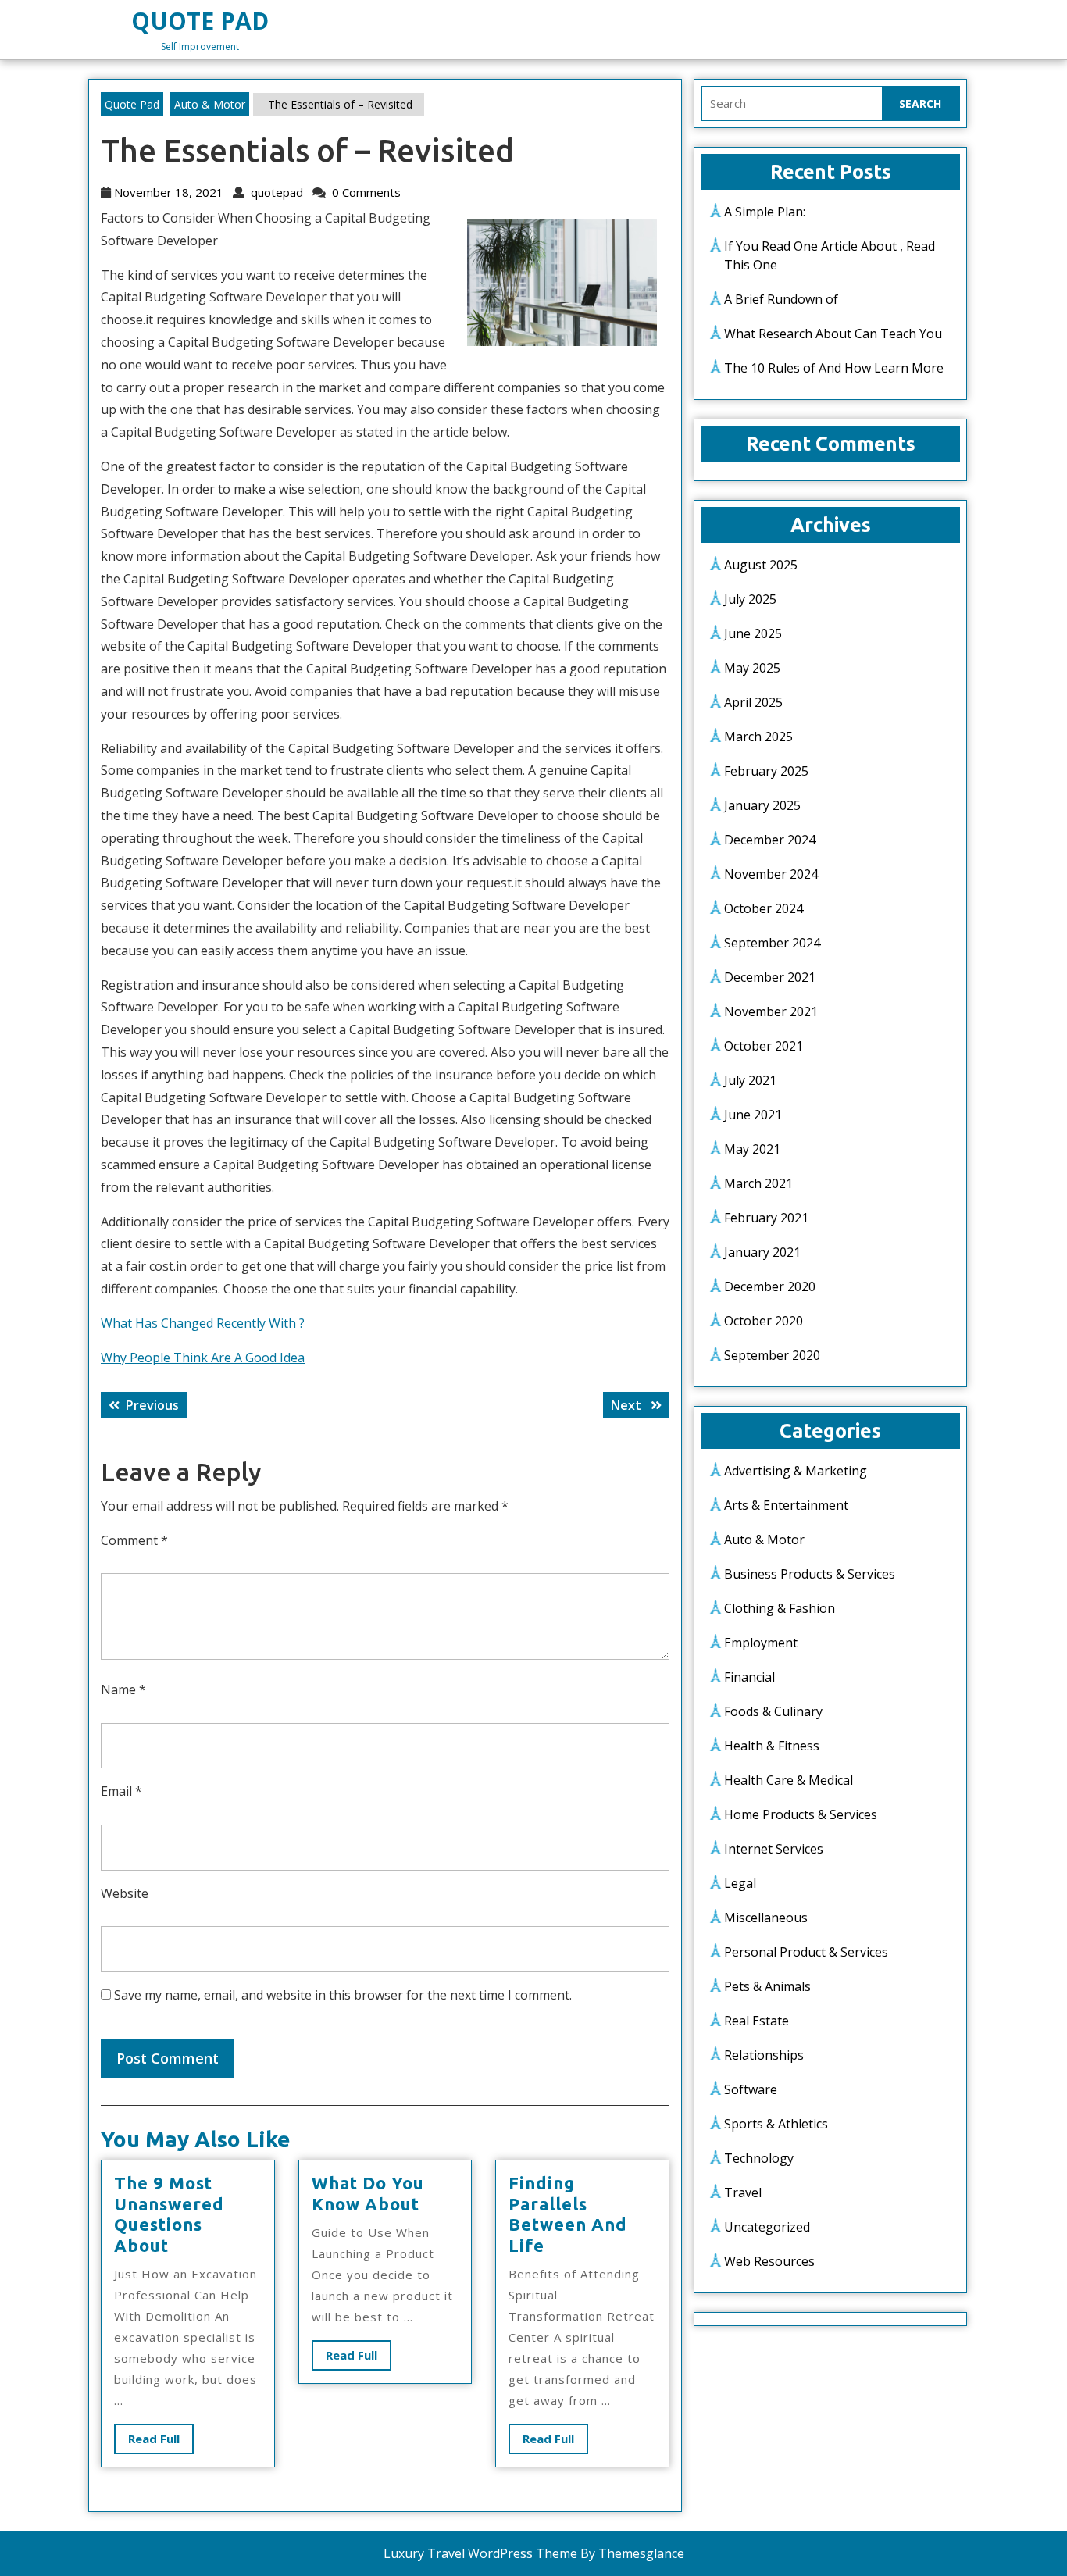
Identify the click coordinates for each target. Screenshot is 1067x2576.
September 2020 (772, 1355)
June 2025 (753, 633)
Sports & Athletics (776, 2124)
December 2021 (770, 977)
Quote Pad (200, 21)
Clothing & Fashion (780, 1608)
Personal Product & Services (806, 1952)
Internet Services (774, 1849)
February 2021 (766, 1218)
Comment (134, 1540)
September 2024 (772, 943)
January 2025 (762, 805)
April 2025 (753, 702)
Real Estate (757, 2021)
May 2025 (752, 668)
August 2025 (761, 565)
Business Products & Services (810, 1574)
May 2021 (752, 1149)
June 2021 (753, 1115)
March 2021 (758, 1183)
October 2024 (764, 908)
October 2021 (764, 1046)
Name (123, 1689)
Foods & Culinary (773, 1711)
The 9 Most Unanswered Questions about (169, 2214)
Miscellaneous (766, 1918)
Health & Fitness (772, 1746)
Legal (740, 1883)
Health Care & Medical (789, 1780)
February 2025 (766, 771)
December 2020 (770, 1286)
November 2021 (771, 1011)
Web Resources (769, 2261)
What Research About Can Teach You (833, 334)
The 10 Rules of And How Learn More (834, 368)
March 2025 (758, 737)
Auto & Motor (210, 104)
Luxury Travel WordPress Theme (480, 2553)
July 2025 (750, 599)
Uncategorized (767, 2227)
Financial (749, 1677)
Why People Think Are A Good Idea (203, 1358)
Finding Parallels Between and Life (568, 2214)
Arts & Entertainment (786, 1505)
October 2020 (764, 1321)
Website (125, 1893)
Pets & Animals (767, 1986)
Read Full (161, 2442)
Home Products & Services (801, 1814)
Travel (743, 2192)
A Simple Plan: (765, 212)
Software (751, 2089)
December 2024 (770, 840)
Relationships (764, 2055)
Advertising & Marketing (796, 1471)
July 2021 (750, 1080)
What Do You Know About (368, 2193)
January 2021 (762, 1252)
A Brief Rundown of (781, 299)
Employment (761, 1643)
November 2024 (771, 874)
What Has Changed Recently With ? (203, 1323)
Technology (759, 2158)
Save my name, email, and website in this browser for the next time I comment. (343, 1995)
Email (121, 1791)
